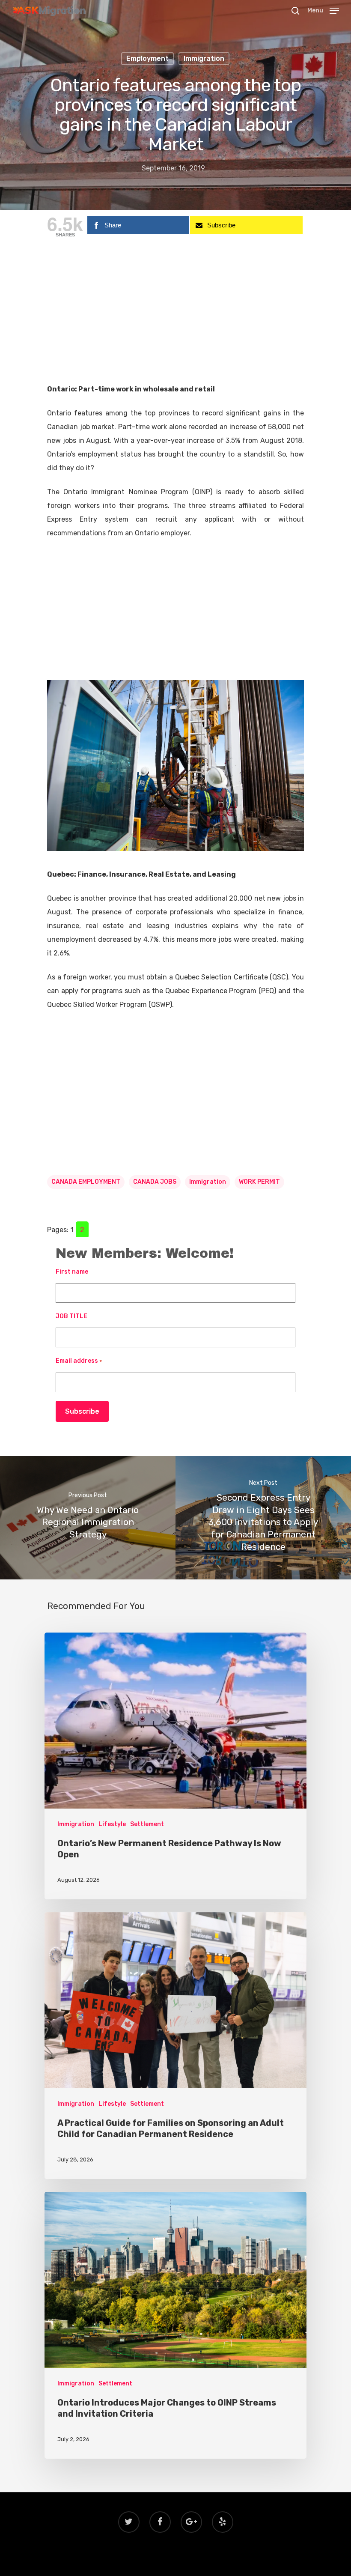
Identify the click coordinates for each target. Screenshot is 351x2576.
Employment (147, 58)
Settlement (147, 1824)
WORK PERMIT (259, 1182)
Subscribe (82, 1411)
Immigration (204, 58)
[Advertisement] (175, 319)
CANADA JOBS (155, 1182)
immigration (208, 1182)
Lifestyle (112, 1824)
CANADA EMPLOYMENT (86, 1182)
